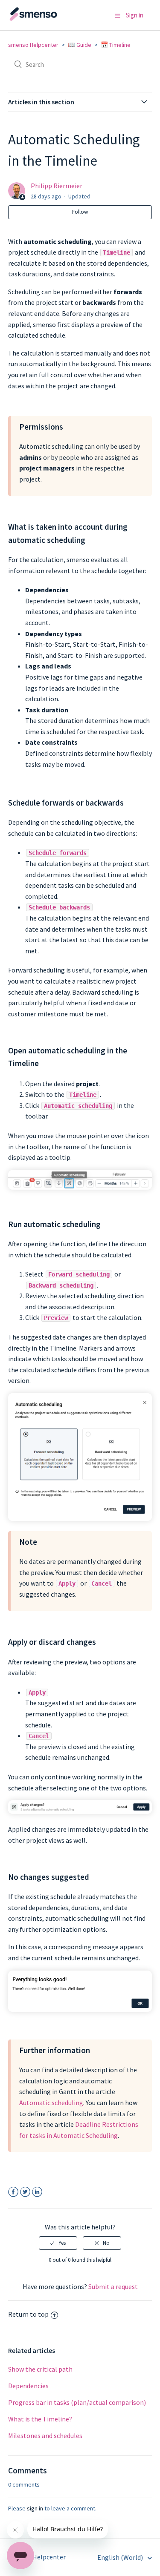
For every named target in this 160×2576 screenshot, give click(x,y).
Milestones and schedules (45, 2435)
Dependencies (28, 2386)
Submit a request (113, 2286)
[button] (118, 16)
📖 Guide (80, 45)
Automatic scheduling (51, 2103)
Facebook (13, 2192)
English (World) (121, 2557)
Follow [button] (80, 212)
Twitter (25, 2192)
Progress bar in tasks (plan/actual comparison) (77, 2402)
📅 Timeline (116, 45)
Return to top (28, 2314)
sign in (35, 2508)
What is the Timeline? (40, 2419)
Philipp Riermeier (57, 186)
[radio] (58, 2243)
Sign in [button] (135, 15)
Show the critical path (40, 2369)
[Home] (51, 19)
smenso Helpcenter (33, 45)
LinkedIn (37, 2192)
